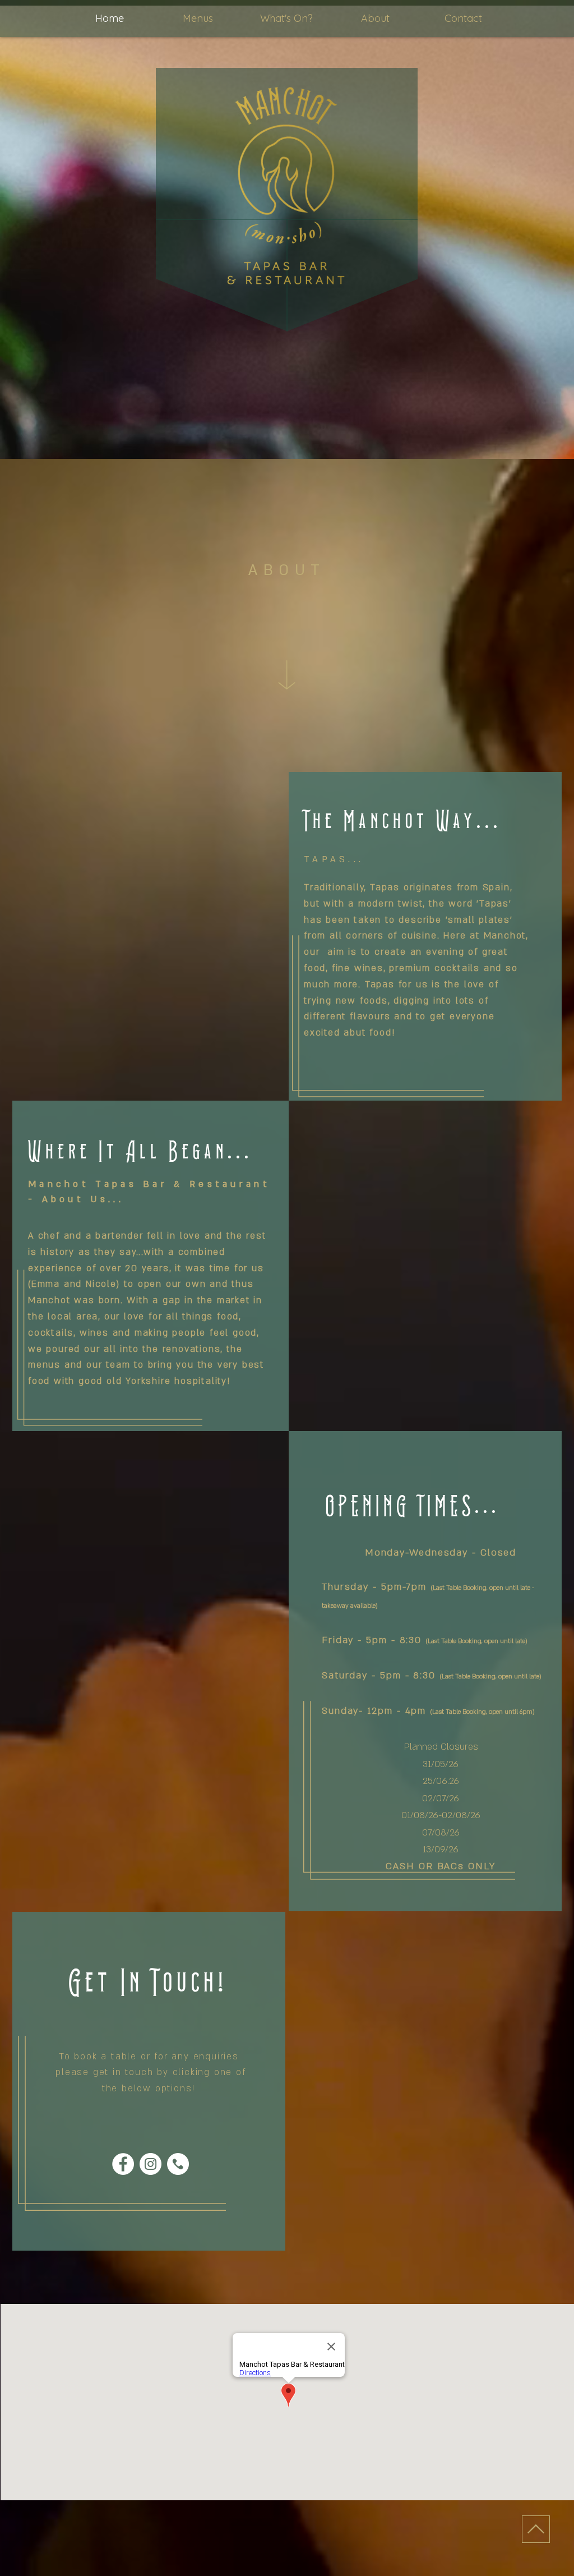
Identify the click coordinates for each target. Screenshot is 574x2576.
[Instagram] (151, 2164)
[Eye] (178, 2164)
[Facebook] (123, 2164)
